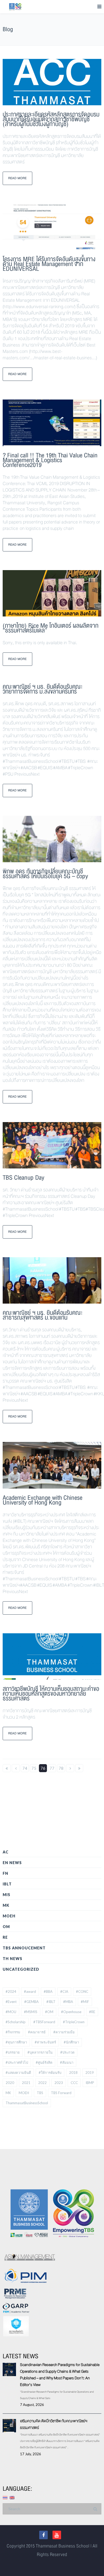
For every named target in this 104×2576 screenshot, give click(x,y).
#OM (49, 2012)
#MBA (68, 2002)
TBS (40, 2093)
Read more (17, 178)
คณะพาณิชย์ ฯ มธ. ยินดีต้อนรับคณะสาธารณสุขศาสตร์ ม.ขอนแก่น (43, 1315)
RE (5, 1937)
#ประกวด (67, 2052)
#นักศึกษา (71, 2042)
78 (61, 1768)
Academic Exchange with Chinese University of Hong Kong (43, 1500)
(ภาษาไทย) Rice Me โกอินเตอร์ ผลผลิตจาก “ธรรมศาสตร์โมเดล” (51, 628)
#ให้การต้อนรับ (50, 2073)
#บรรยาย (13, 2052)
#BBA (48, 1992)
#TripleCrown (74, 2022)
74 (25, 1768)
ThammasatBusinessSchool (27, 2103)
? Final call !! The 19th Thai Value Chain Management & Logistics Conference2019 (50, 460)
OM (6, 1927)
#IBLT (51, 2002)
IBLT (7, 1884)
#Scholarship (16, 2022)
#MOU (11, 2012)
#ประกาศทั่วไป (17, 2062)
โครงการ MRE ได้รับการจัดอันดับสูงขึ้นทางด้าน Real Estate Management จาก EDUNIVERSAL (49, 264)
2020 (10, 2083)
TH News (13, 1959)
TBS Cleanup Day (23, 1178)
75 (34, 1768)
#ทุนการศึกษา (16, 2042)
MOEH (9, 1916)
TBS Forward (61, 2093)
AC (6, 1852)
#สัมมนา (67, 2062)
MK (6, 1905)
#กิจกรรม (13, 2032)
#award (30, 1992)
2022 (42, 2083)
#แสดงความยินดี (18, 2073)
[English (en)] (12, 2497)
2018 (73, 2073)
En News (12, 1863)
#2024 (11, 1992)
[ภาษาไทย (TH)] (5, 2497)
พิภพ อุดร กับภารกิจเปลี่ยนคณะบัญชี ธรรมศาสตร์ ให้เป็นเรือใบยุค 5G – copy (45, 874)
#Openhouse (71, 2012)
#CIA (64, 1992)
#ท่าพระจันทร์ (45, 2042)
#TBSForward (44, 2022)
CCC (74, 2083)
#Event (11, 2002)
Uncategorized (21, 1969)
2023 (59, 2083)
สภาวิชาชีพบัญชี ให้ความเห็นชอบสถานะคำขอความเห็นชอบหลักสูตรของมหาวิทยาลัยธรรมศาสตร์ (51, 1694)
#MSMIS (31, 2012)
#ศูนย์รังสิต (44, 2062)
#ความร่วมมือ (64, 2032)
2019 (90, 2073)
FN (5, 1873)
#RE (92, 2012)
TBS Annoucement (24, 1948)
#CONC (82, 1992)
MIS (7, 1895)
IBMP (90, 2083)
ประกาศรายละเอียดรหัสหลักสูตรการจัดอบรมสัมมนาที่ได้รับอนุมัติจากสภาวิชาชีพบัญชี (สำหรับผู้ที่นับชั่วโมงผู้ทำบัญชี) (51, 119)
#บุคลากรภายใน (40, 2052)
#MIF (85, 2002)
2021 (26, 2083)
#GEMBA (31, 2002)
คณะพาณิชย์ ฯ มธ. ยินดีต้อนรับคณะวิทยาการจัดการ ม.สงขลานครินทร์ (43, 689)
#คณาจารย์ (37, 2032)
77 (52, 1768)
